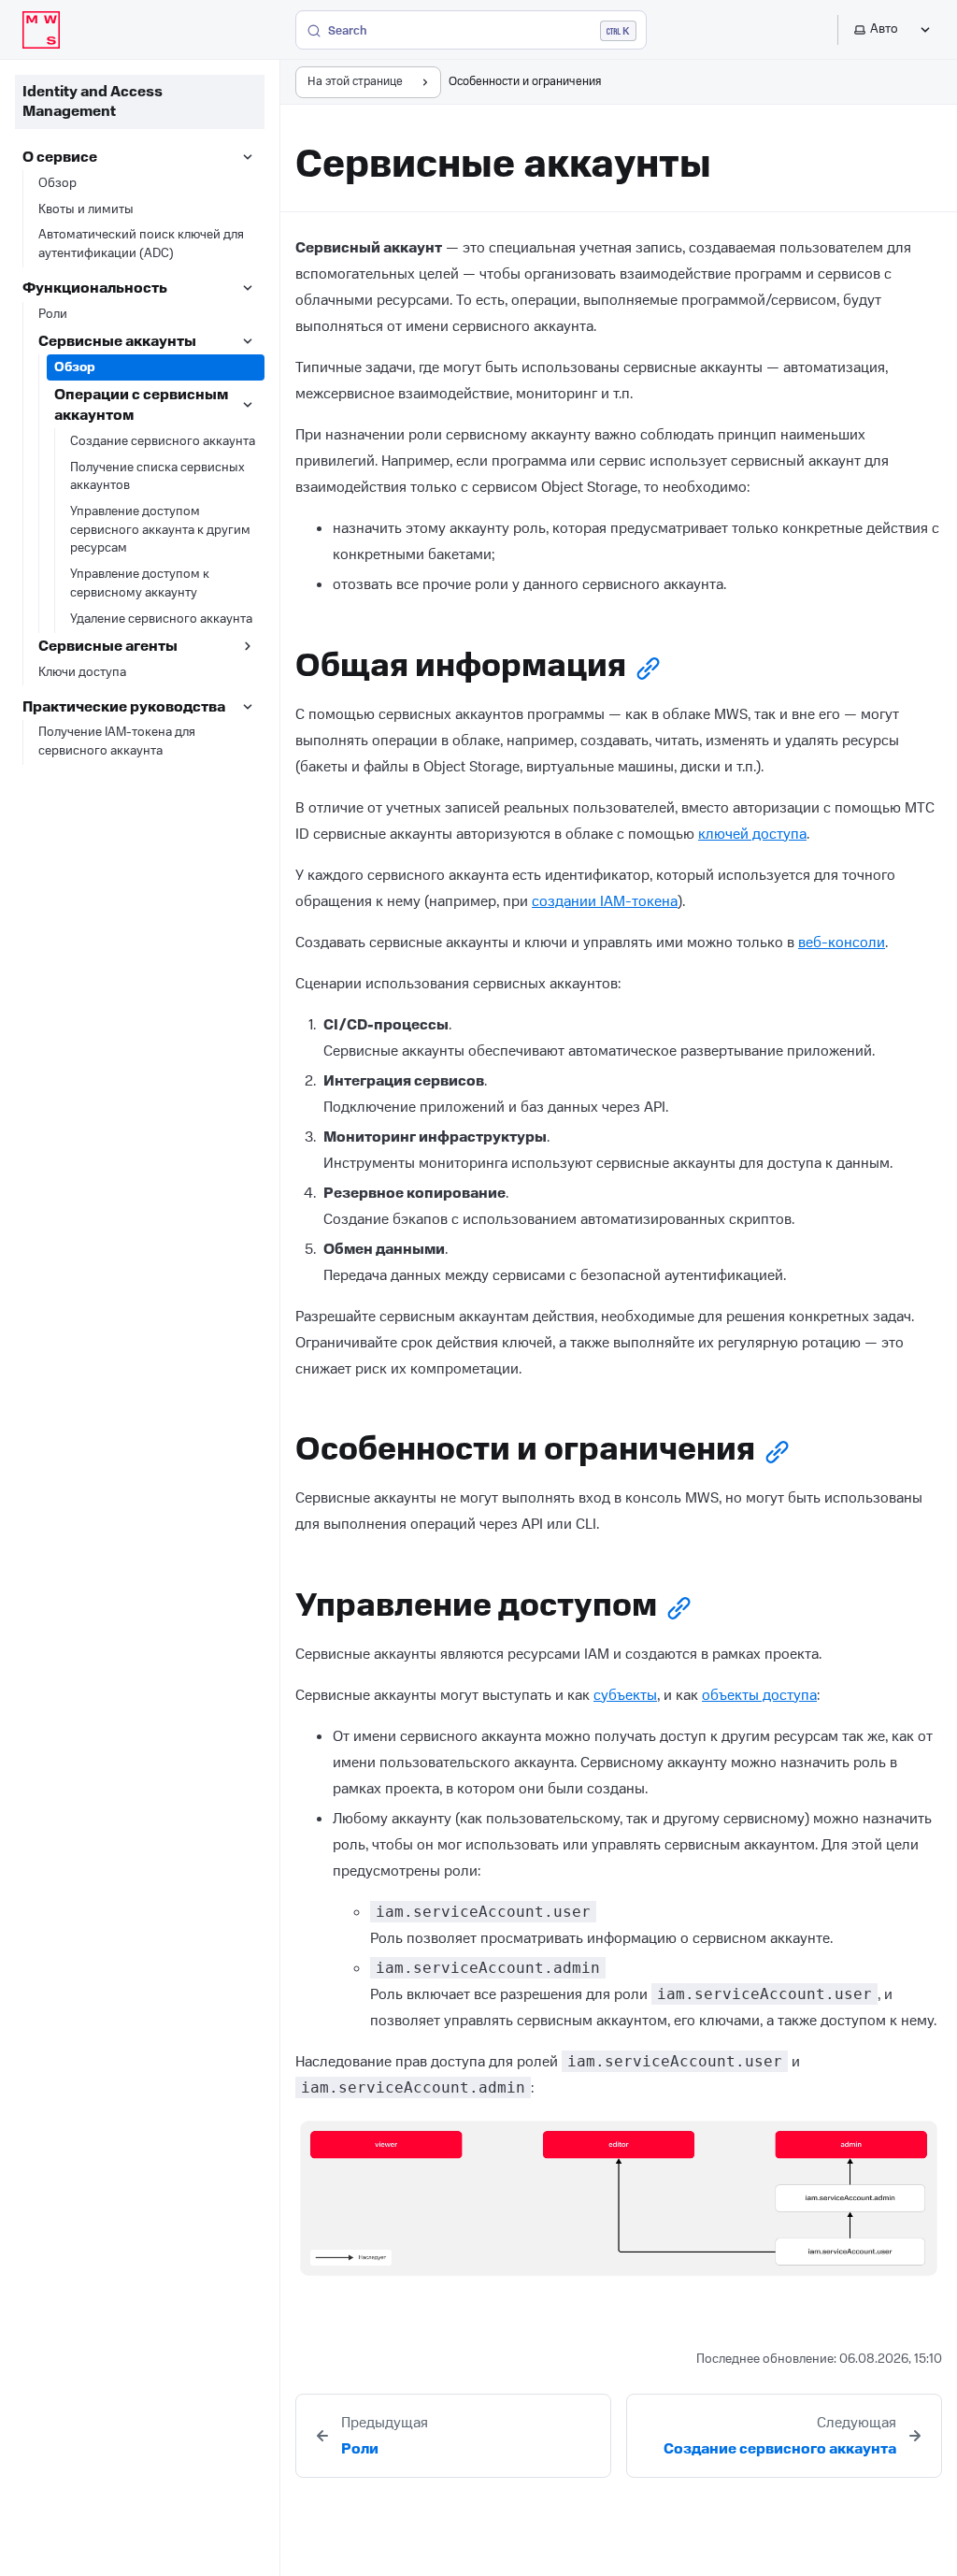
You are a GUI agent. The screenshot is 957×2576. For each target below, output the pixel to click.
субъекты (625, 1695)
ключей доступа (752, 834)
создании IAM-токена (605, 901)
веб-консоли (842, 943)
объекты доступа (759, 1695)
